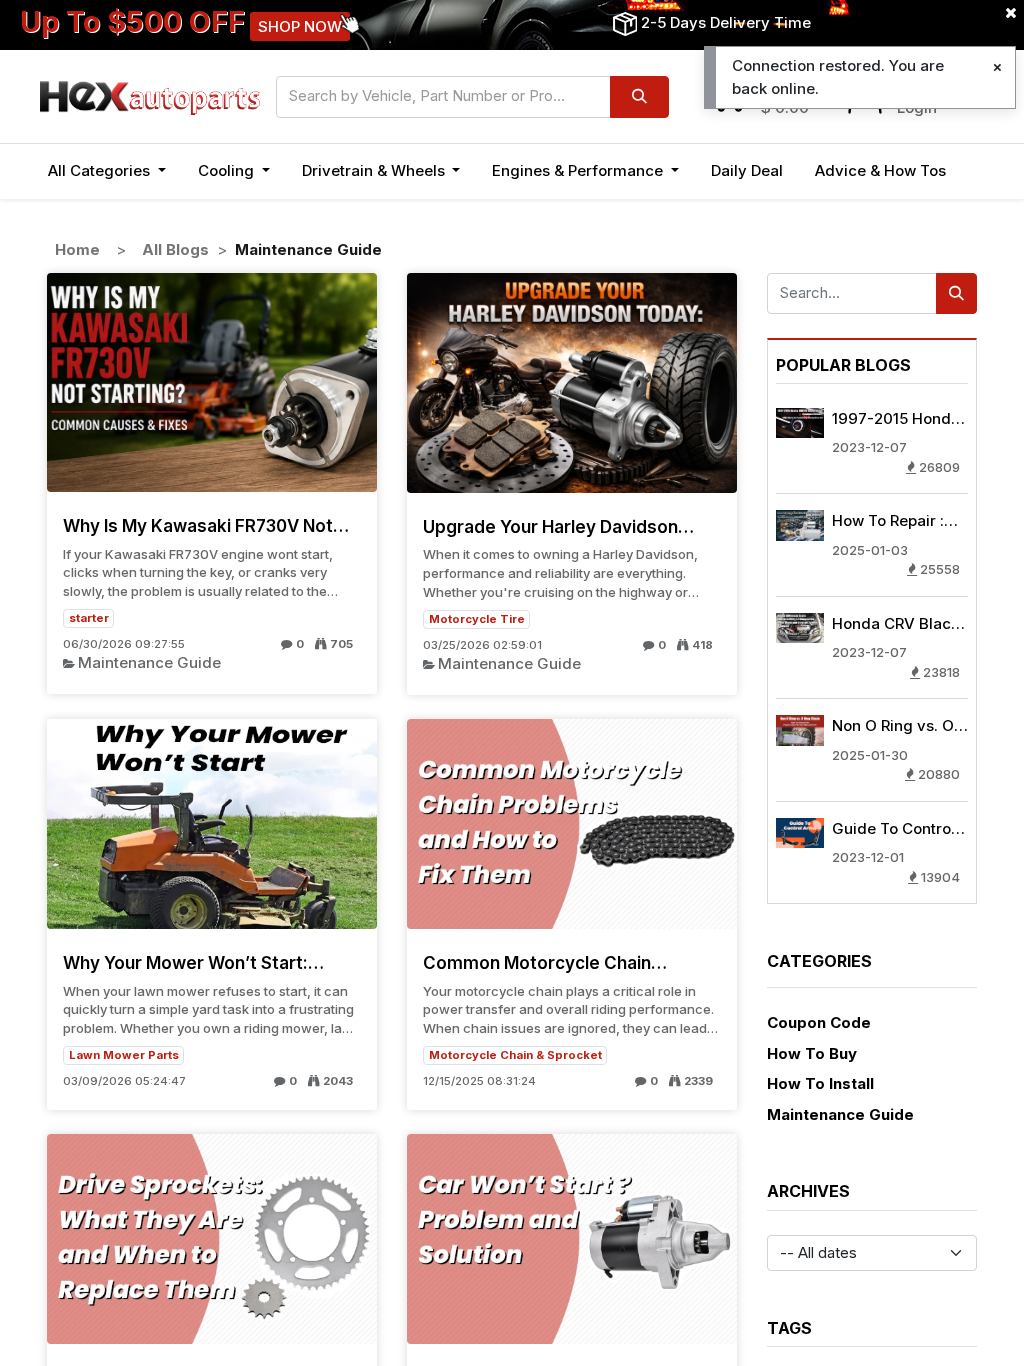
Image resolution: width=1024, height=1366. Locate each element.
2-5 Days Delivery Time (726, 22)
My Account (940, 84)
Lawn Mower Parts (124, 1055)
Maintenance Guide (149, 662)
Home (77, 249)
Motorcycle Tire (477, 619)
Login (917, 107)
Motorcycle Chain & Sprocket (515, 1055)
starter (89, 618)
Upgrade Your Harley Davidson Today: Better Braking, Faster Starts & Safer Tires (550, 527)
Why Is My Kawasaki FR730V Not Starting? (198, 526)
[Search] (639, 97)
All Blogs (175, 249)
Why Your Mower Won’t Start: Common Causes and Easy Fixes (199, 963)
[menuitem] (747, 171)
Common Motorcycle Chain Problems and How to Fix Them (553, 963)
